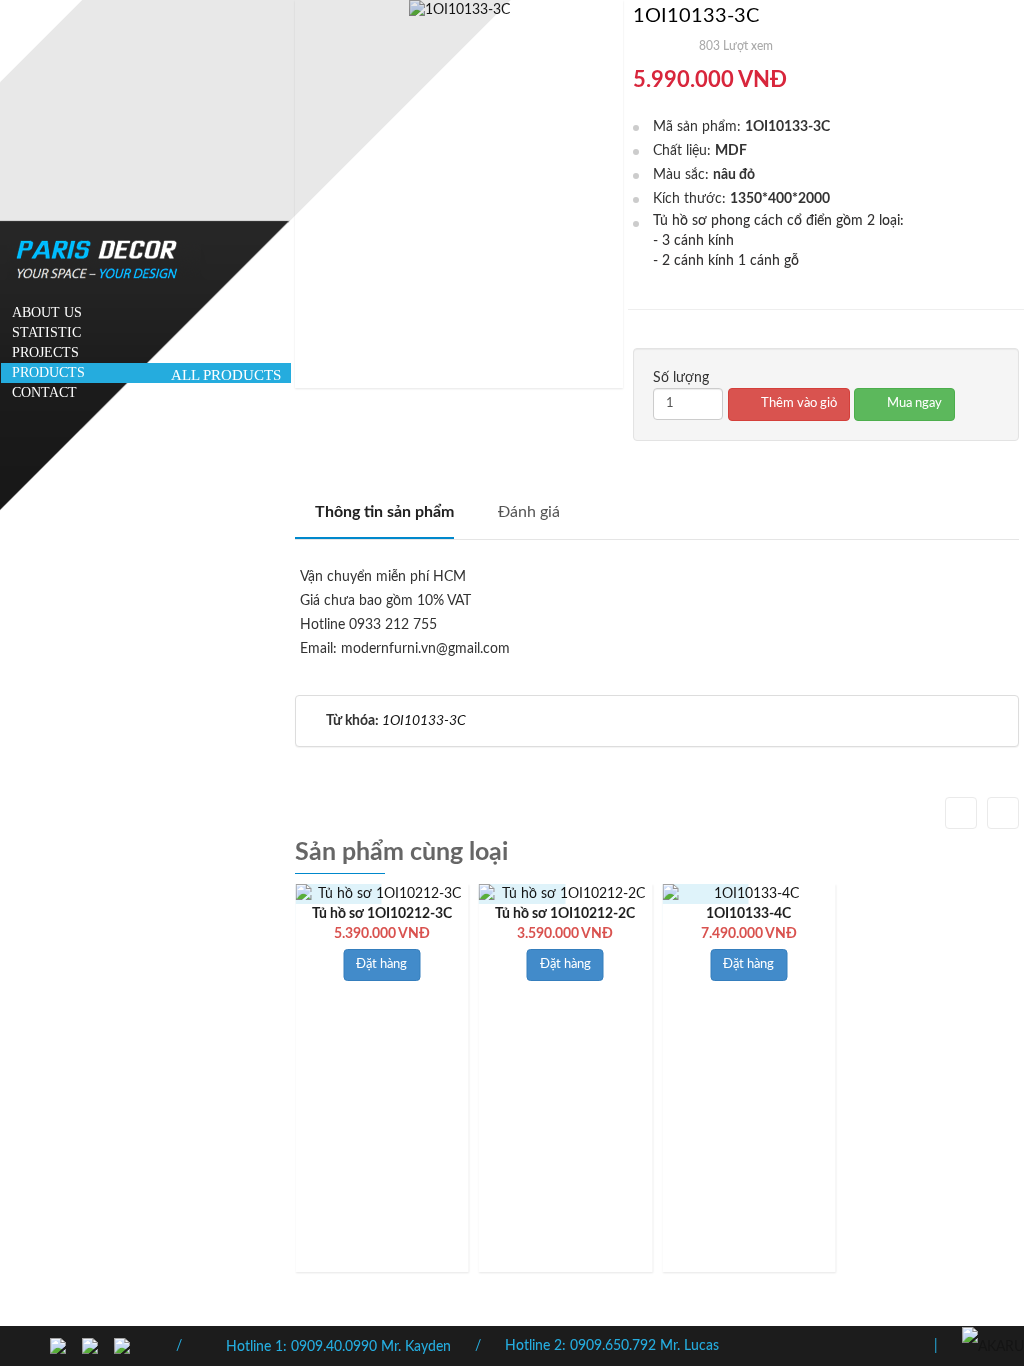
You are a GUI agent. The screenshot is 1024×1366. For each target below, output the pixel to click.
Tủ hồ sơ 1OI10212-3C (382, 914)
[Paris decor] (993, 1346)
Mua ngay (913, 403)
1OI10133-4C (748, 914)
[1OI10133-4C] (749, 894)
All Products (226, 375)
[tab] (374, 520)
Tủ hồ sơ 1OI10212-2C (565, 914)
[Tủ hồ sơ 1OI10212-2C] (566, 894)
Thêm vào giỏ (797, 403)
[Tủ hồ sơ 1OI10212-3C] (382, 894)
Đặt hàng (381, 964)
